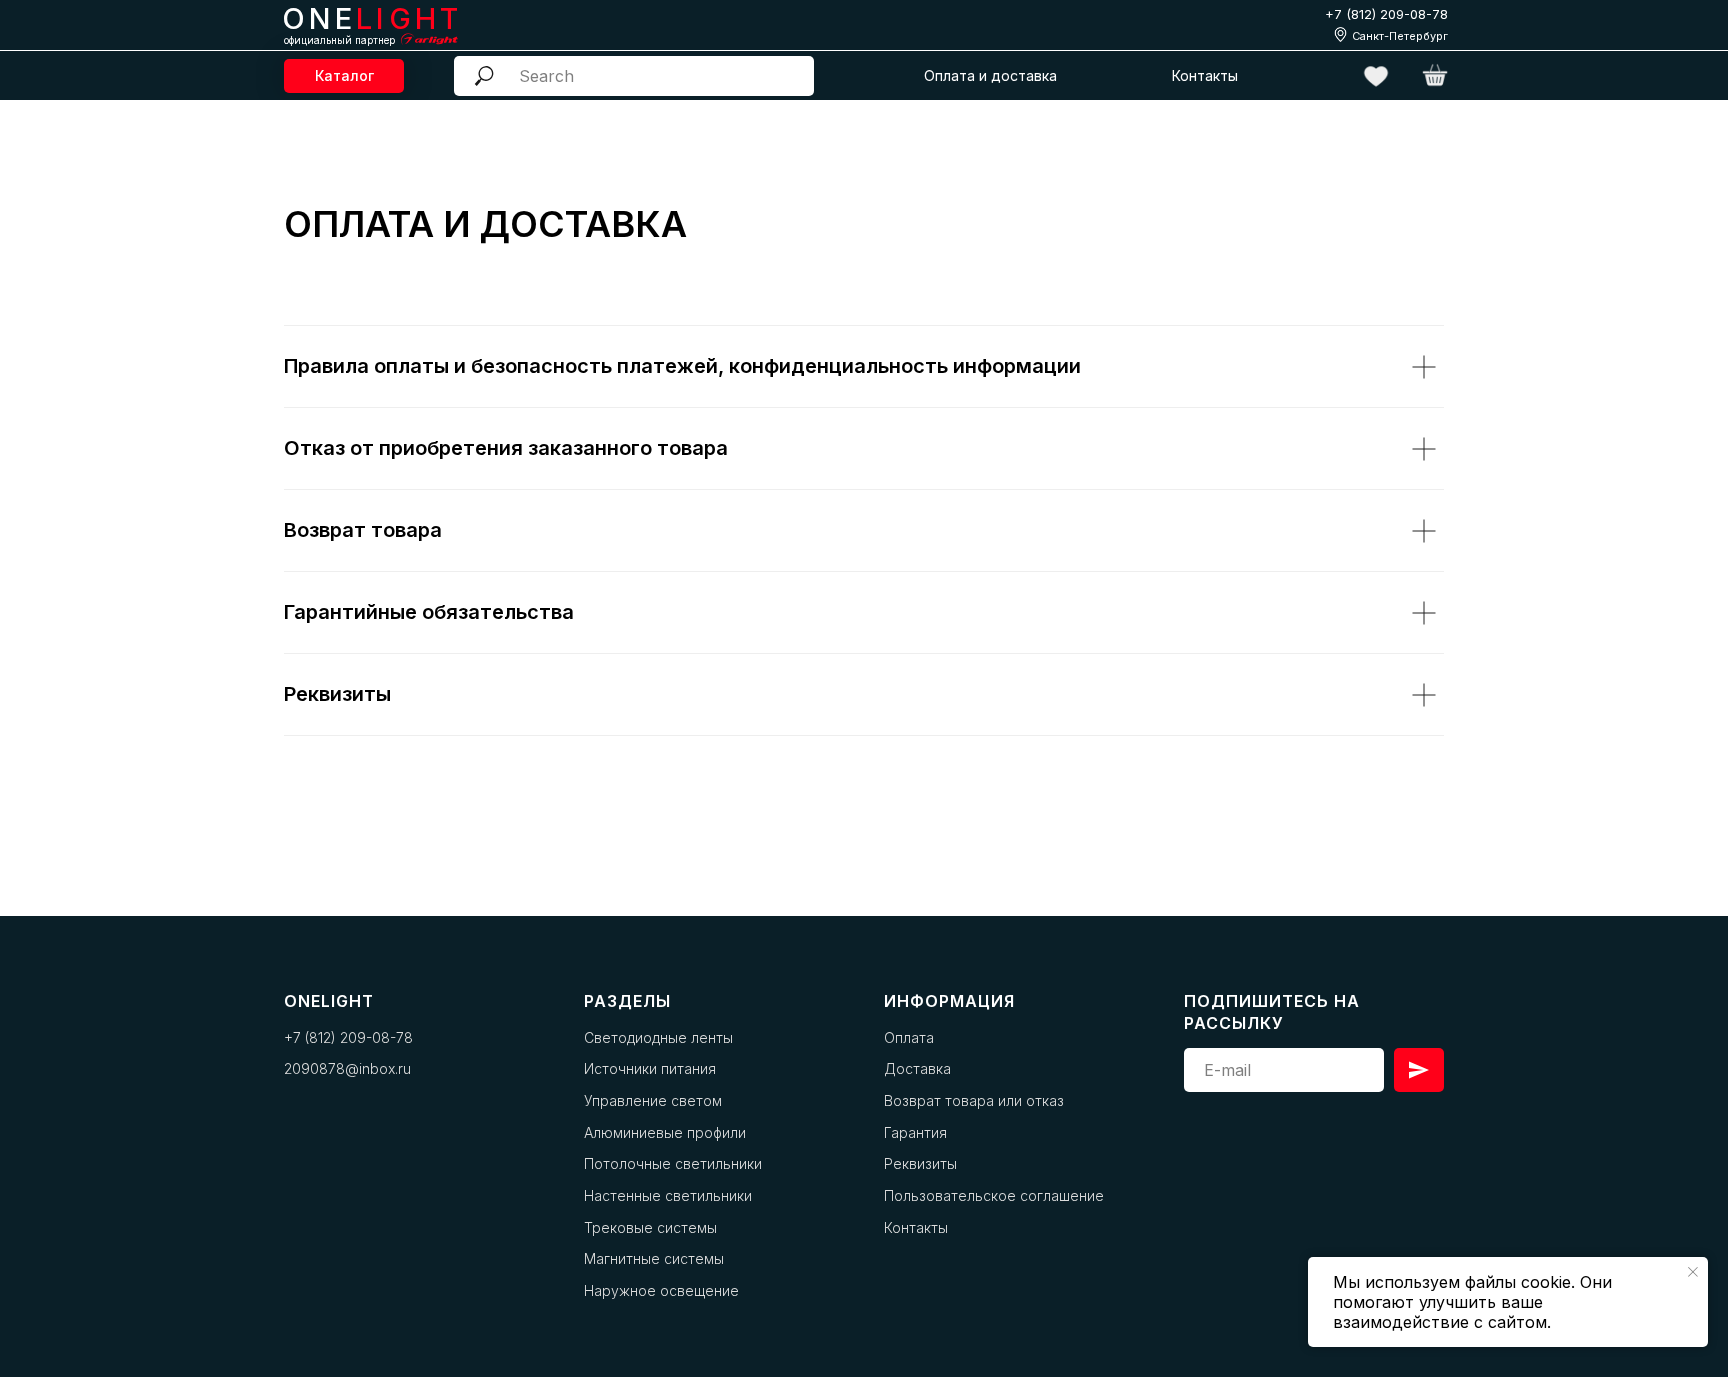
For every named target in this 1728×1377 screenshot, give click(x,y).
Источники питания (650, 1068)
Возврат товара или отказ (974, 1100)
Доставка (917, 1068)
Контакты (916, 1227)
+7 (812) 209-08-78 (1386, 14)
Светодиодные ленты (658, 1037)
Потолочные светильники (673, 1163)
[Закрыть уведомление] (1693, 1272)
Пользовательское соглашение (994, 1195)
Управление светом (653, 1100)
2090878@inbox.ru (347, 1068)
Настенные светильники (668, 1195)
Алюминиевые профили (665, 1132)
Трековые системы (650, 1227)
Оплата (909, 1037)
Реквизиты (920, 1163)
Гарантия (915, 1132)
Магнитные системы (654, 1258)
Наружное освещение (661, 1290)
